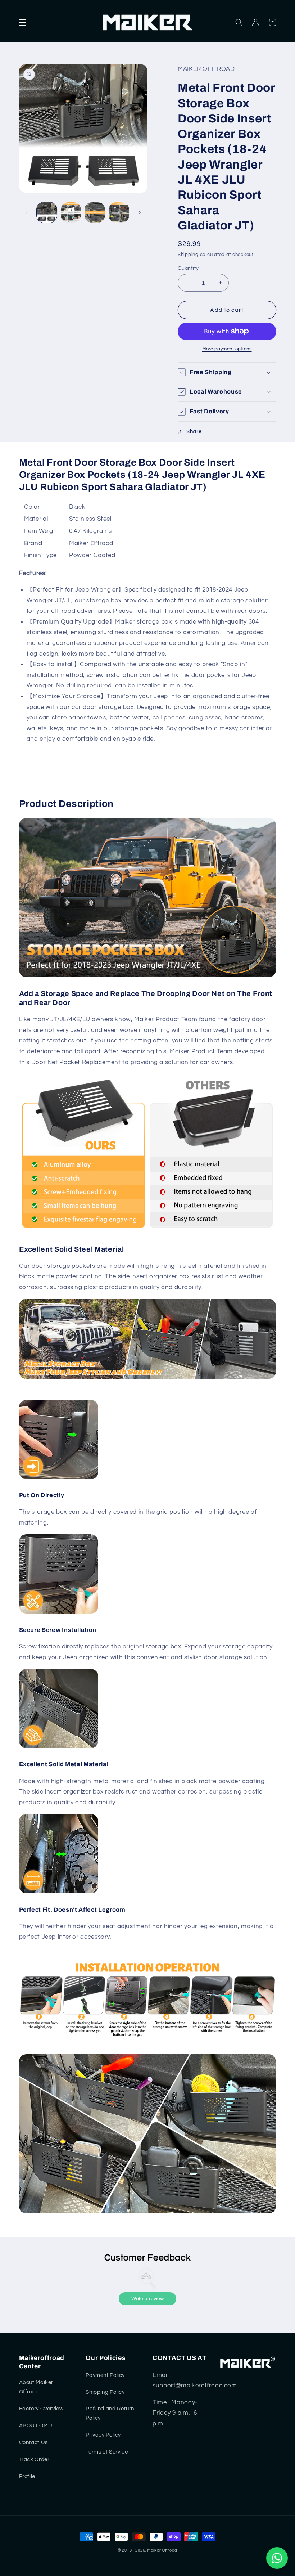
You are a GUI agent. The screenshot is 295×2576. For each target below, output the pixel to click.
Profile (27, 2476)
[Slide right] (140, 212)
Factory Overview (41, 2409)
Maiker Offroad (162, 2550)
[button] (23, 22)
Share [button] (194, 432)
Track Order (34, 2460)
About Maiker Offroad (36, 2387)
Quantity (188, 268)
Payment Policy (105, 2375)
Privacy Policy (103, 2435)
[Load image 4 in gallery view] (119, 212)
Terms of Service (107, 2452)
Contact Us (33, 2443)
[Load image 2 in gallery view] (71, 212)
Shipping (188, 255)
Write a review (147, 2298)
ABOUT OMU (36, 2426)
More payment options (227, 349)
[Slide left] (27, 212)
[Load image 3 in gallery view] (95, 212)
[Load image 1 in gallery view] (47, 212)
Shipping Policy (105, 2392)
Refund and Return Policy (110, 2413)
